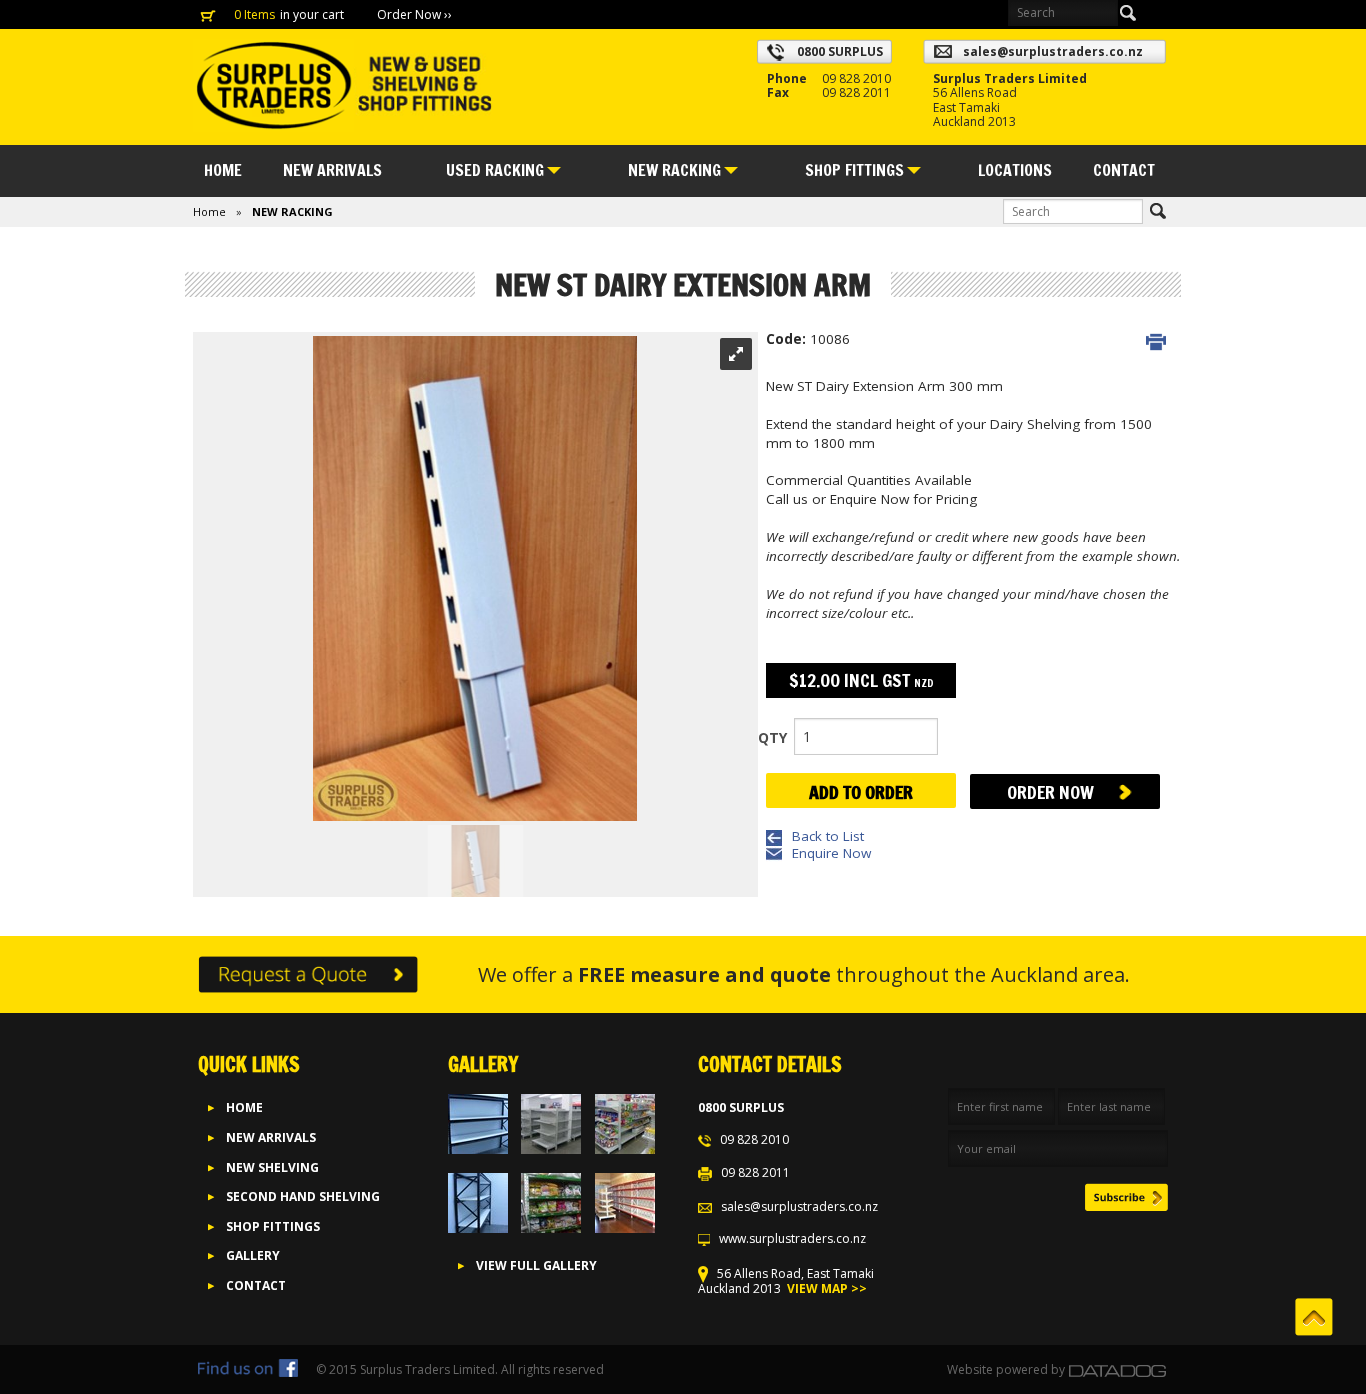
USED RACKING (495, 170)
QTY (772, 737)
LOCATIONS (1015, 170)
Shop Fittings (273, 1226)
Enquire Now (831, 853)
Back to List (828, 836)
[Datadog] (1118, 1369)
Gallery (253, 1255)
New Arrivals (271, 1137)
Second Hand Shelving (303, 1196)
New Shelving (272, 1167)
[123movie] (611, 1369)
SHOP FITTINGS (854, 170)
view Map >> (825, 1288)
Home (223, 170)
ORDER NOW (1050, 792)
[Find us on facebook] (248, 1369)
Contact (1124, 170)
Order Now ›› (414, 14)
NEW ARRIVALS (332, 170)
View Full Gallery (536, 1265)
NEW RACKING (674, 170)
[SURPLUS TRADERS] (343, 85)
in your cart (313, 14)
